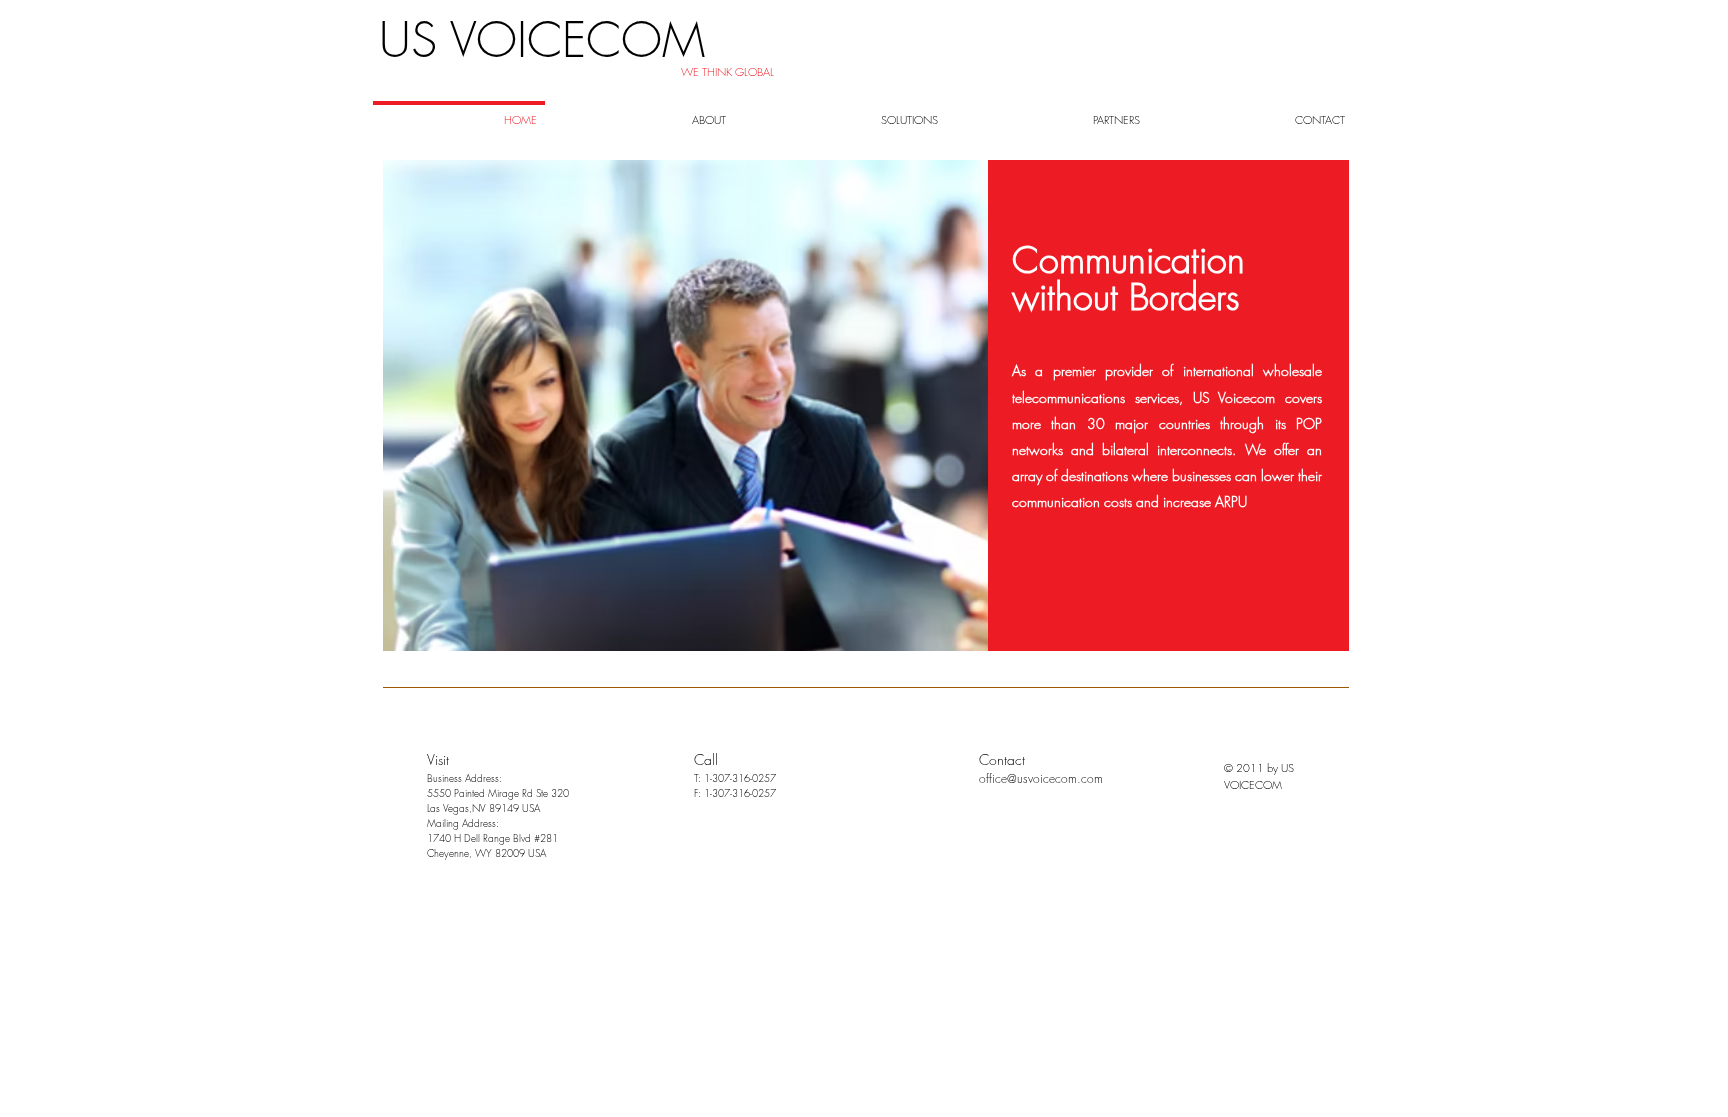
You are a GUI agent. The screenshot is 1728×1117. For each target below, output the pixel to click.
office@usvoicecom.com (1041, 778)
